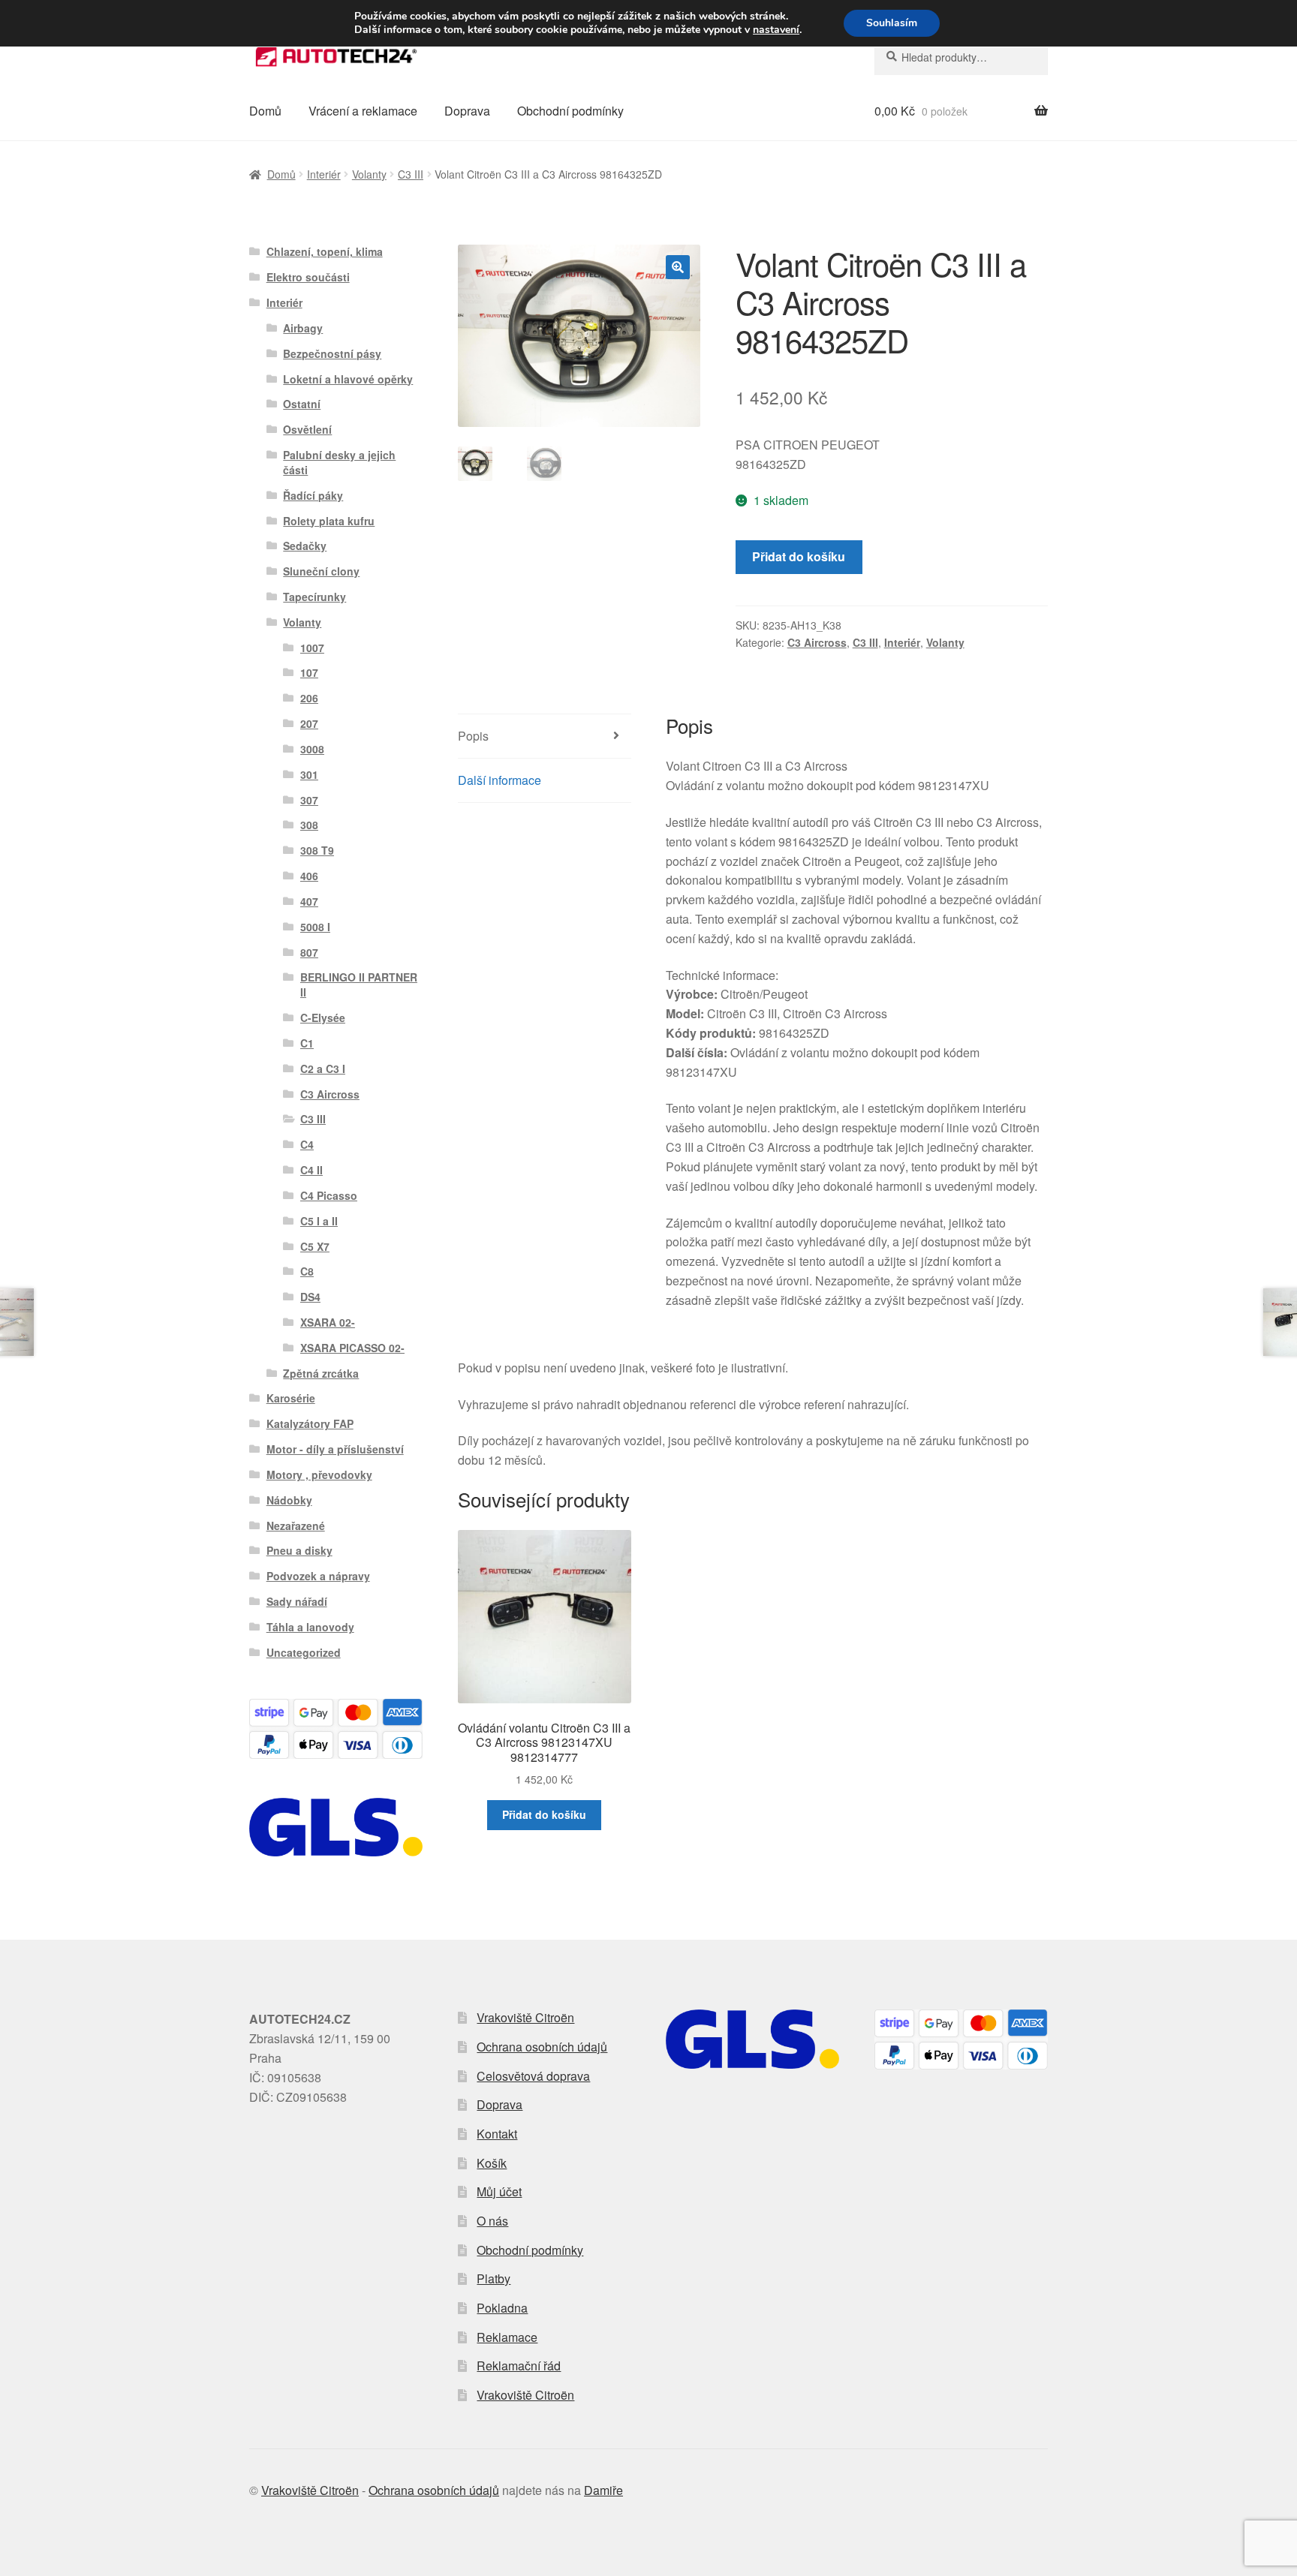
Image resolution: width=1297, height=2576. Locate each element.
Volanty (369, 174)
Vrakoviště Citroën (525, 2017)
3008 (312, 749)
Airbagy (303, 328)
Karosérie (291, 1398)
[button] (678, 267)
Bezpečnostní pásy (332, 353)
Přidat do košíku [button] (544, 1814)
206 (309, 698)
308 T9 (317, 850)
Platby (494, 2278)
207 (309, 723)
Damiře (603, 2490)
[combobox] (961, 57)
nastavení (776, 30)
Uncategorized (304, 1652)
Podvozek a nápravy (318, 1576)
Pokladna (502, 2308)
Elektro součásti (308, 277)
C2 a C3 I (323, 1069)
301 (309, 774)
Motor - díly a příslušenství (335, 1449)
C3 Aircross (817, 642)
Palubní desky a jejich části (339, 462)
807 (309, 952)
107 (309, 672)
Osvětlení (307, 429)
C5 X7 (315, 1246)
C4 (307, 1144)
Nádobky (289, 1500)
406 (309, 876)
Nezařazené (296, 1525)
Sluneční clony (321, 571)
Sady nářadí (297, 1601)
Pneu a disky (299, 1550)
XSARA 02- (328, 1322)
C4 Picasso (329, 1195)
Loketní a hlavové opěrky (348, 379)
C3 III (411, 174)
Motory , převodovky (319, 1474)
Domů (265, 111)
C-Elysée (323, 1017)
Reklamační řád (519, 2366)
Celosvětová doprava (533, 2076)
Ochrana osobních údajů (542, 2047)
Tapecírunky (314, 597)
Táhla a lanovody (310, 1627)
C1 (307, 1043)
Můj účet (499, 2191)
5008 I (315, 927)
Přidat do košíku (799, 556)
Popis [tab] (473, 736)
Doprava (467, 111)
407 (309, 901)
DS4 (310, 1297)
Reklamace (507, 2337)
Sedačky (305, 546)
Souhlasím (892, 23)
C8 (307, 1271)
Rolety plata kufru (329, 521)
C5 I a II (319, 1221)
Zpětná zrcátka (321, 1373)
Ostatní (302, 404)
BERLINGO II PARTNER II (359, 984)
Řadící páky (313, 495)
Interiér (324, 174)
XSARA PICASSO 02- (352, 1348)
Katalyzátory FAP (310, 1423)
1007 (312, 648)
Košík (492, 2163)
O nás (492, 2221)
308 (309, 825)
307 (309, 800)
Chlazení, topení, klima (325, 251)
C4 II (311, 1170)
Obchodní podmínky (570, 111)
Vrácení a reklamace (363, 111)
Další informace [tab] (500, 780)
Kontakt (497, 2134)
